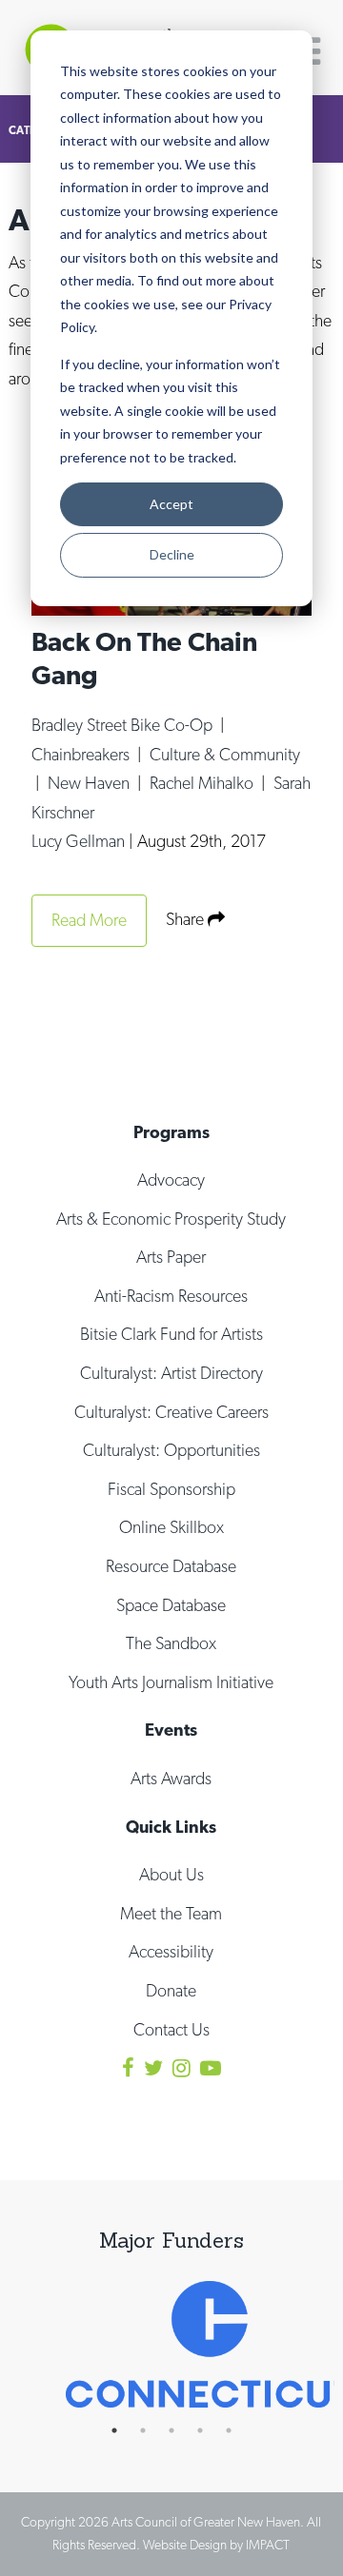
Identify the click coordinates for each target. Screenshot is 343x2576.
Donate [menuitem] (171, 1990)
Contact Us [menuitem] (171, 2029)
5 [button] (238, 2430)
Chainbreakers (82, 754)
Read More (89, 920)
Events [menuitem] (171, 1730)
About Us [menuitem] (171, 1874)
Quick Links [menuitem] (171, 1827)
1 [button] (124, 2430)
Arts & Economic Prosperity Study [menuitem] (171, 1219)
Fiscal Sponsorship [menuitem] (171, 1489)
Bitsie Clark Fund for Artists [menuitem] (171, 1334)
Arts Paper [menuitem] (171, 1257)
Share (187, 919)
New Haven (91, 783)
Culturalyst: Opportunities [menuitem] (171, 1450)
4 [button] (210, 2430)
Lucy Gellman (80, 841)
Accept (171, 504)
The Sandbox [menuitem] (171, 1643)
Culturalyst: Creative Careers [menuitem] (171, 1412)
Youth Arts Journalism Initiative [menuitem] (171, 1682)
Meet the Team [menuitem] (171, 1913)
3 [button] (181, 2430)
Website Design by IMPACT (216, 2545)
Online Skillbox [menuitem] (171, 1527)
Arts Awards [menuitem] (171, 1778)
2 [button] (152, 2430)
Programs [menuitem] (171, 1132)
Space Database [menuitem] (171, 1605)
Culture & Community (225, 754)
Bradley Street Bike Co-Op (124, 725)
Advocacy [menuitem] (171, 1180)
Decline (172, 554)
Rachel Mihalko (203, 783)
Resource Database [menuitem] (171, 1566)
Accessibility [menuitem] (171, 1951)
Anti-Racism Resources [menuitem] (171, 1296)
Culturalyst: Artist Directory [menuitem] (171, 1373)
